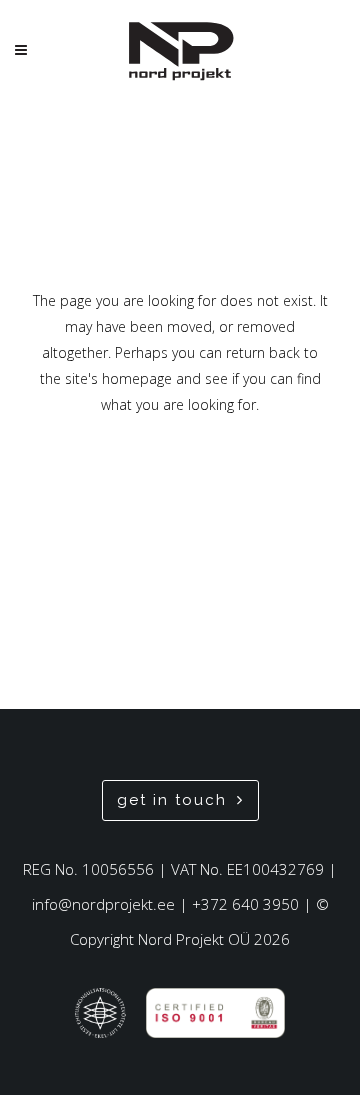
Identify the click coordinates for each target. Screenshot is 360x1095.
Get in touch (172, 800)
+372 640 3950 (245, 904)
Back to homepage (180, 489)
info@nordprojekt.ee (103, 904)
